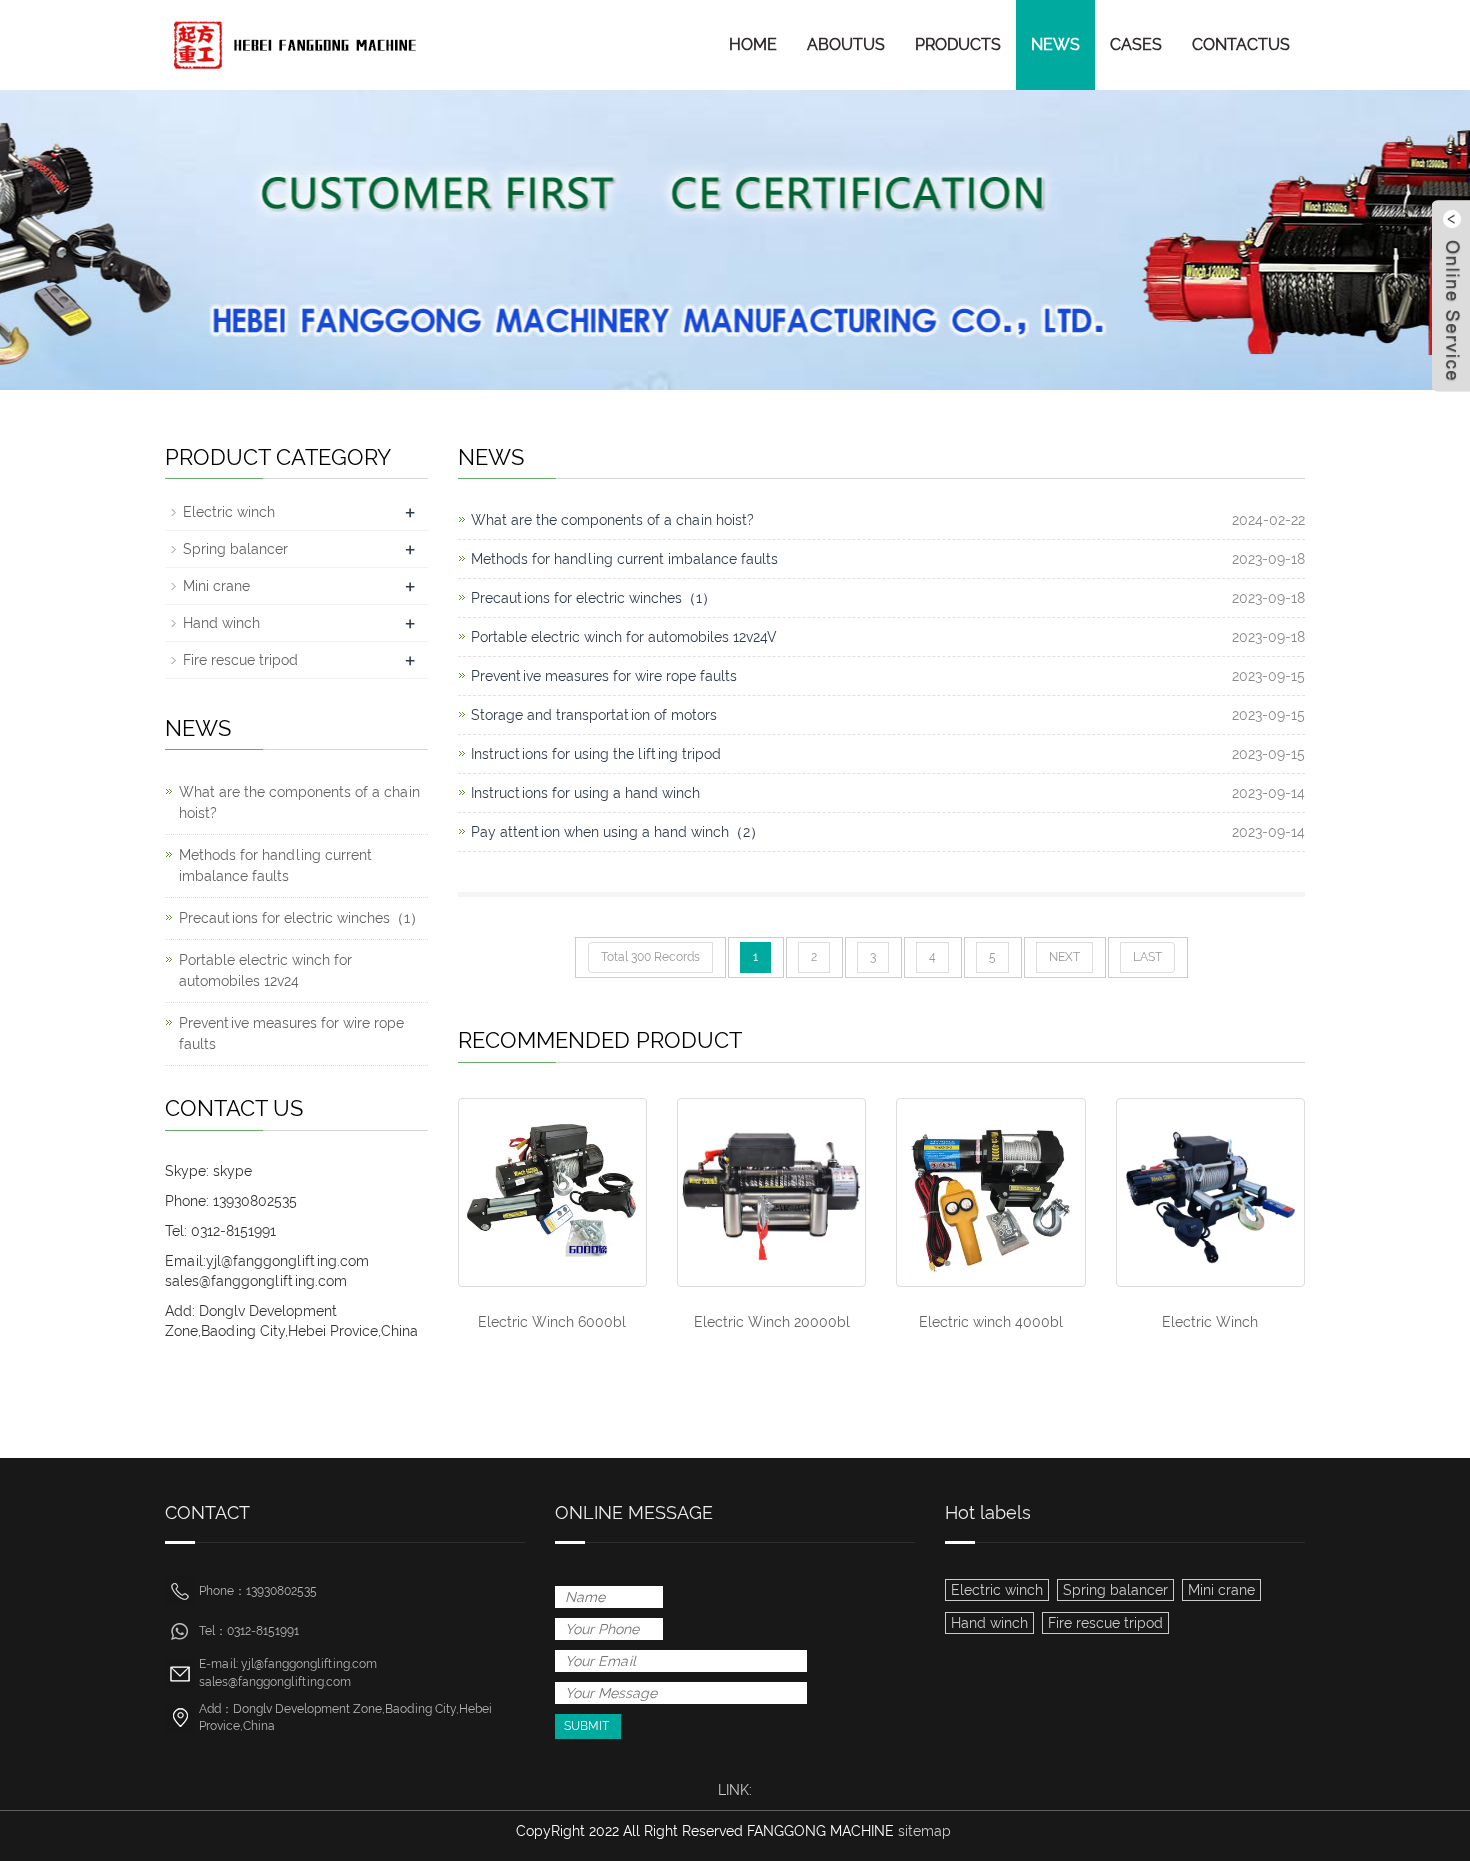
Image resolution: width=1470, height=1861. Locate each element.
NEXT (1064, 957)
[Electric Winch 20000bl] (771, 1192)
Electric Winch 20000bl (772, 1322)
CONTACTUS (1241, 44)
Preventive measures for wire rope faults (604, 676)
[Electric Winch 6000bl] (552, 1192)
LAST (1147, 957)
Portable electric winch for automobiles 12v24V (624, 637)
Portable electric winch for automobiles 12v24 (265, 970)
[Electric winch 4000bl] (990, 1192)
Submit (586, 1726)
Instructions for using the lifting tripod (596, 754)
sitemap (924, 1831)
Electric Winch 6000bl (552, 1322)
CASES (1136, 44)
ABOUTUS (846, 44)
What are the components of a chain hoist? (612, 520)
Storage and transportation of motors (594, 715)
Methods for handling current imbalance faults (624, 559)
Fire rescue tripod (240, 660)
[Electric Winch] (1210, 1192)
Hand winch (221, 623)
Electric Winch (1210, 1322)
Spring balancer (235, 549)
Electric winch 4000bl (991, 1322)
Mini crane (216, 586)
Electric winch (229, 512)
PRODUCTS (958, 44)
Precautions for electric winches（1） (593, 598)
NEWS (1055, 44)
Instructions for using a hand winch (585, 793)
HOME (753, 44)
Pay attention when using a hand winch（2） (617, 832)
